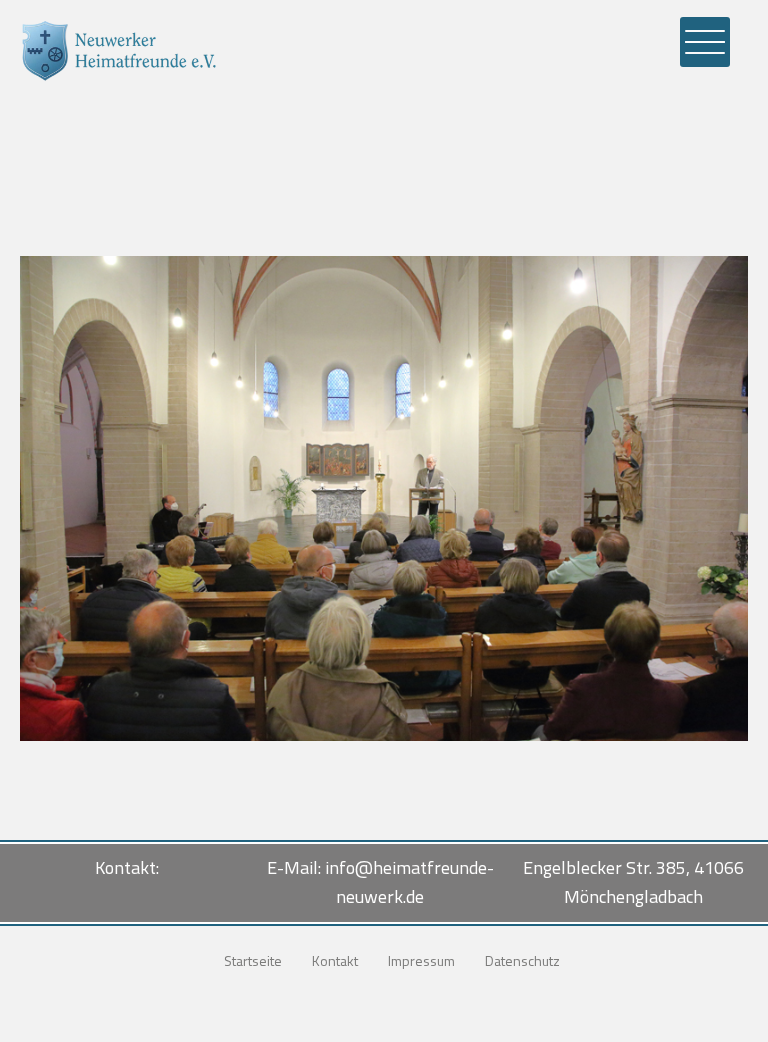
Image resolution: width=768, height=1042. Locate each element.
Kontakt (335, 960)
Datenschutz (522, 960)
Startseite (253, 960)
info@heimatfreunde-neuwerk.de (409, 882)
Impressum (421, 960)
